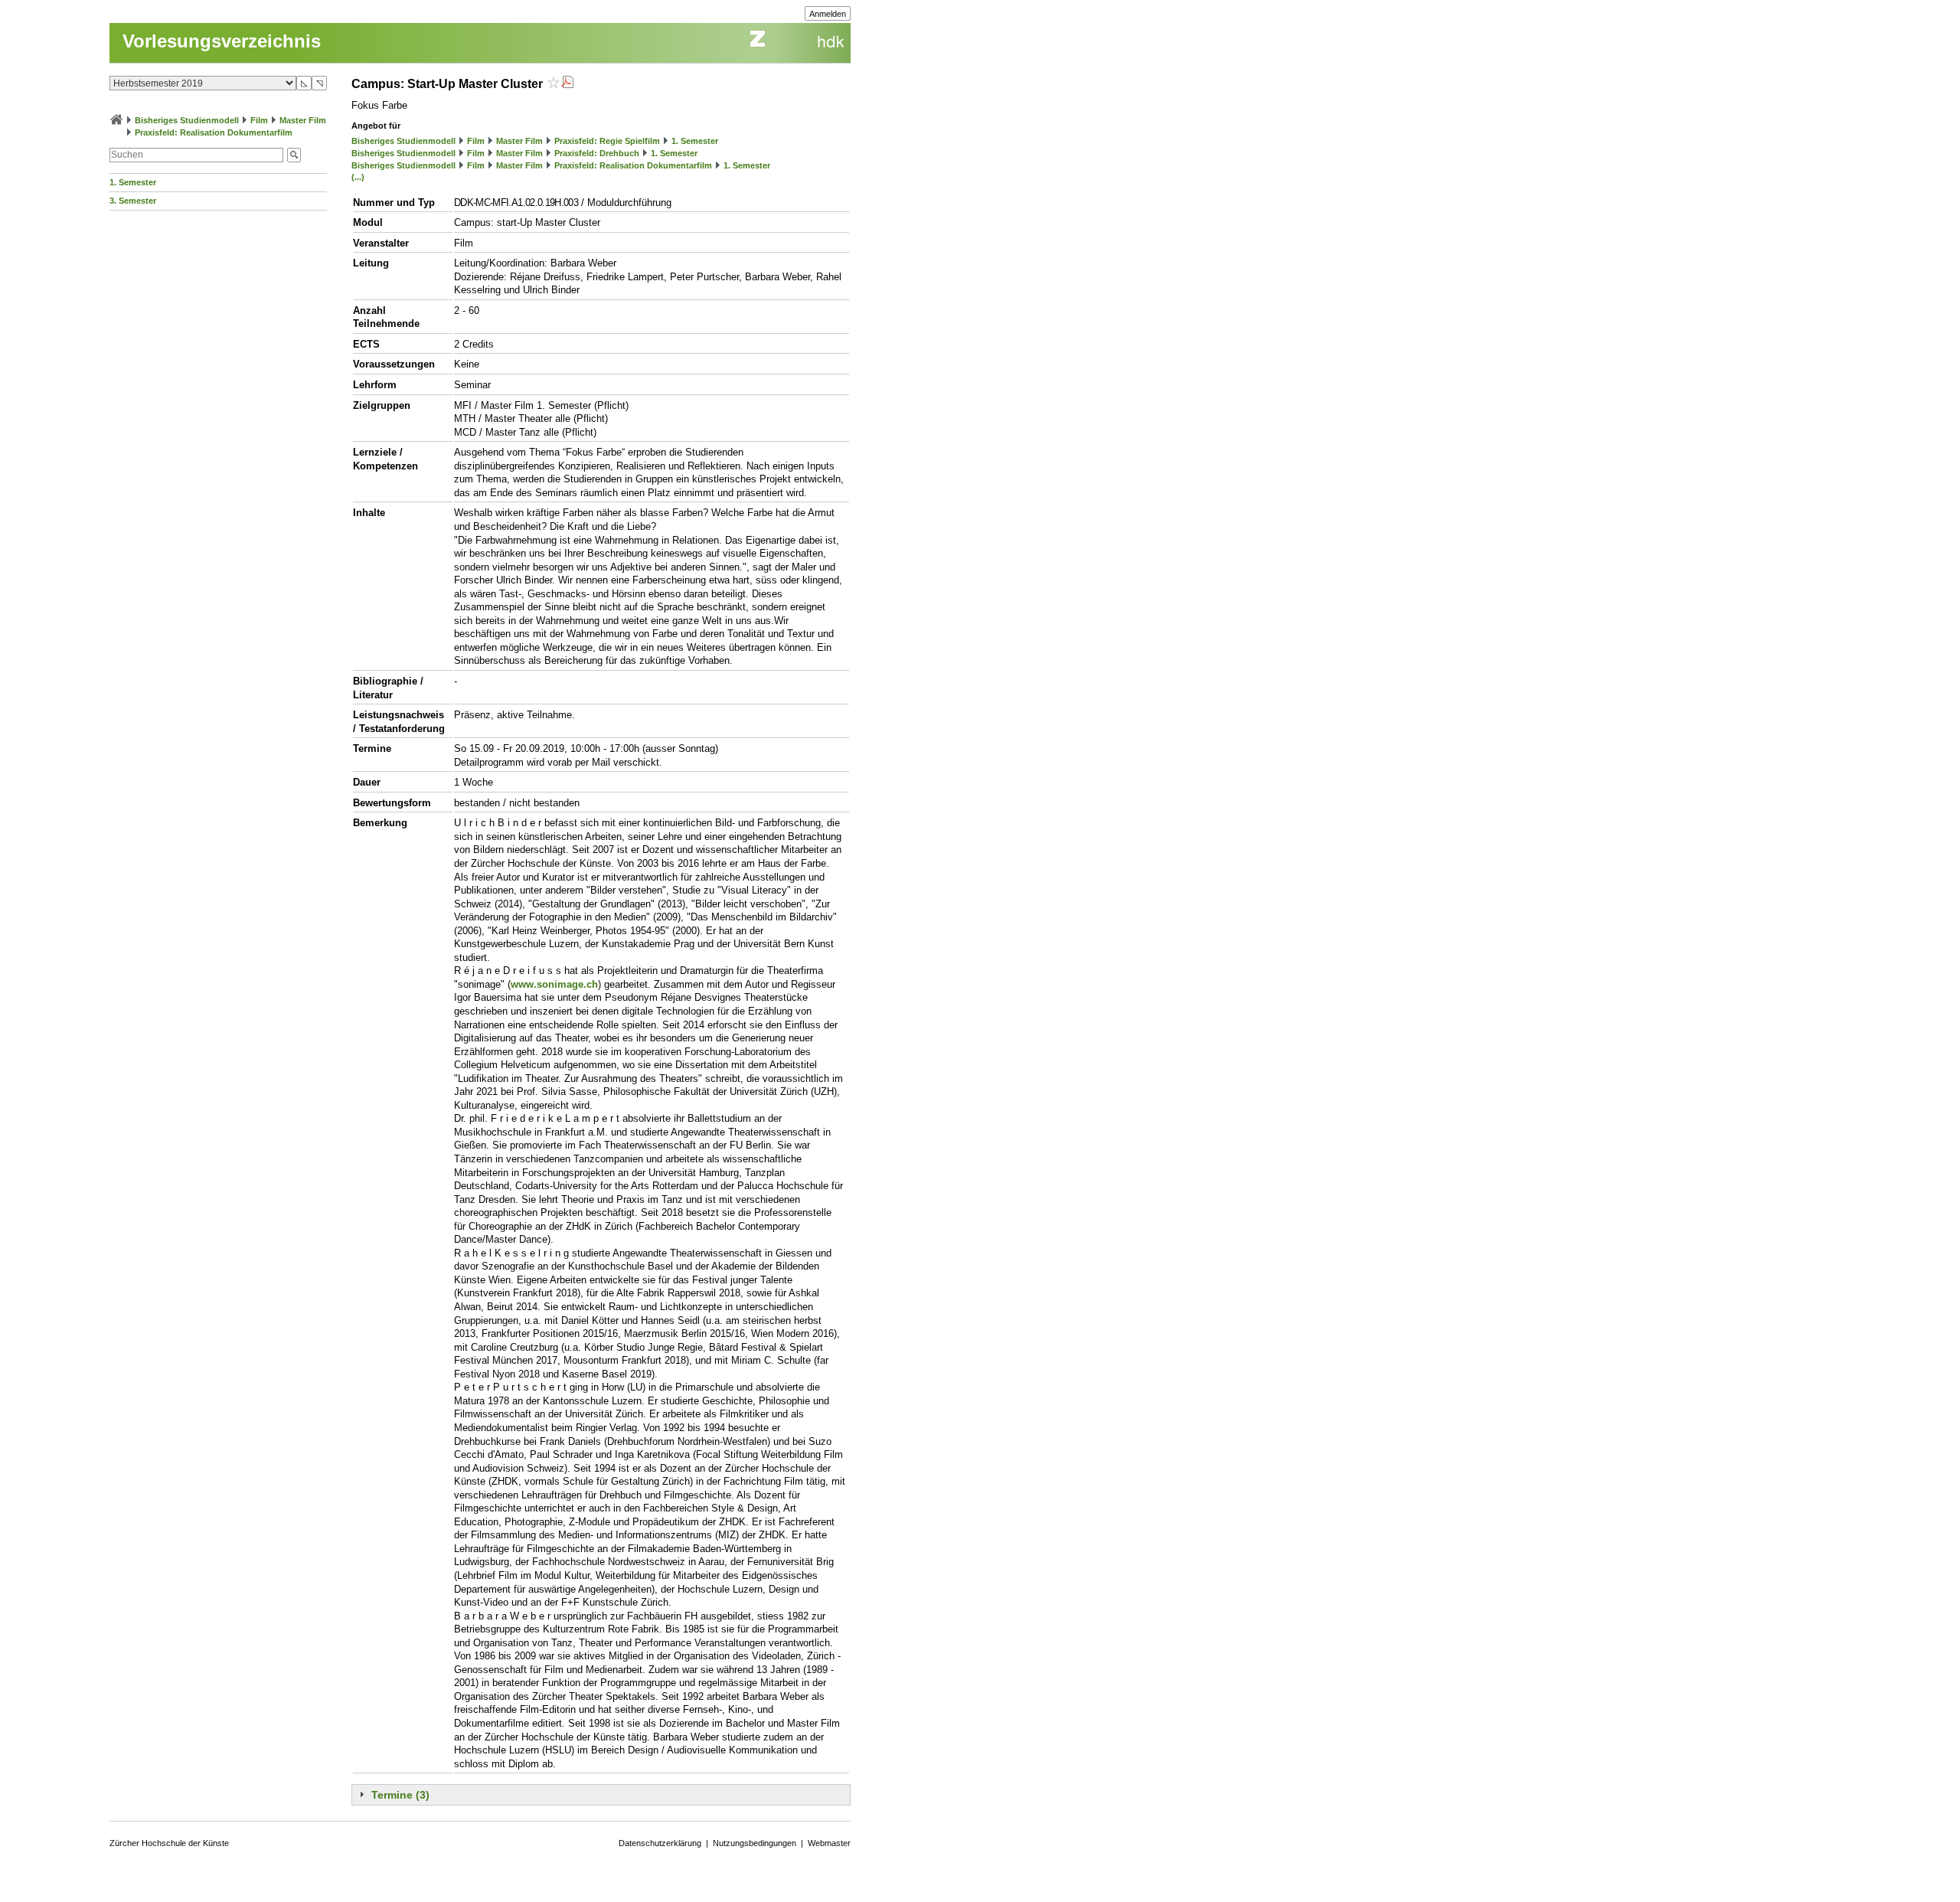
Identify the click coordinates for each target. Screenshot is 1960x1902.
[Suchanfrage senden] (294, 155)
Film (259, 120)
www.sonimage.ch (554, 984)
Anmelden (828, 14)
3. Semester (133, 201)
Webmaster (829, 1843)
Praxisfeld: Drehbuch (597, 153)
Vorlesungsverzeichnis (222, 41)
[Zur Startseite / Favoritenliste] (116, 120)
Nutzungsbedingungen (755, 1843)
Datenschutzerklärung (660, 1843)
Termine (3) (400, 1795)
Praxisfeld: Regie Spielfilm (607, 141)
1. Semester (133, 182)
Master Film (303, 120)
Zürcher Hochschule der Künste (169, 1843)
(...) (358, 177)
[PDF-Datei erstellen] (567, 84)
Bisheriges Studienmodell (187, 120)
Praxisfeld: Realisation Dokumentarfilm (214, 132)
